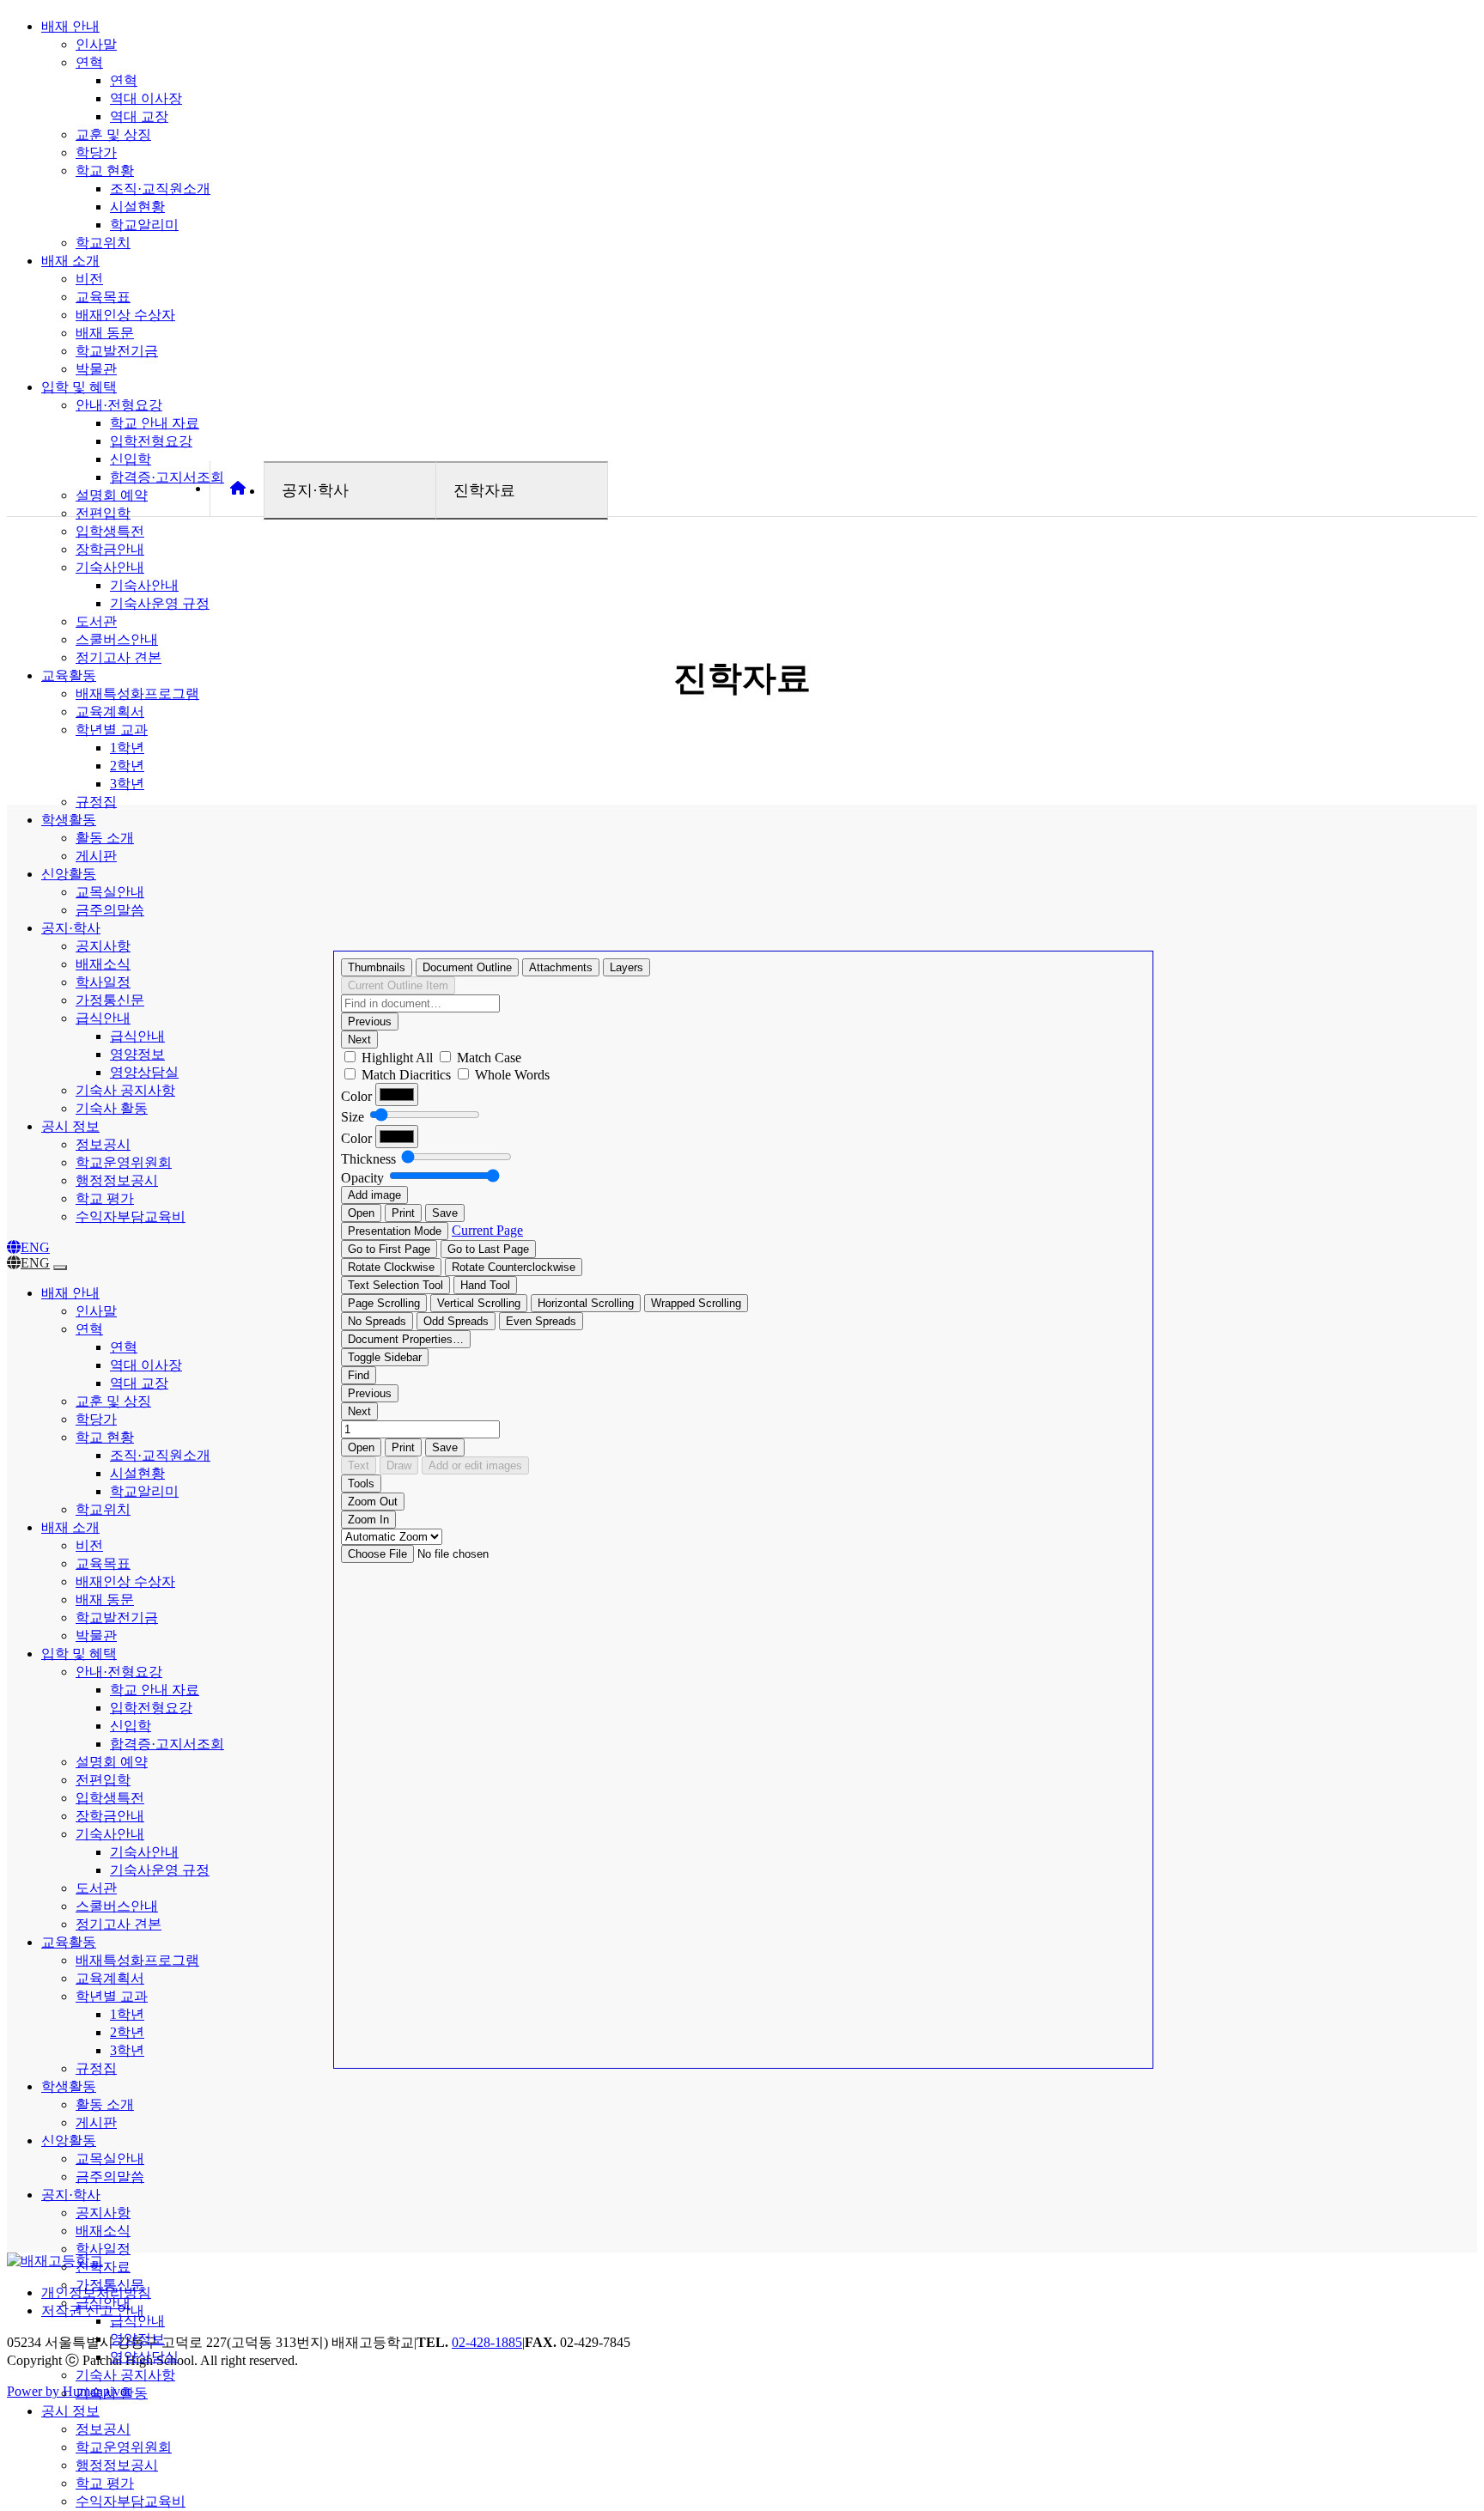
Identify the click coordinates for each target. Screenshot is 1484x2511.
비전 (89, 279)
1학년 (127, 748)
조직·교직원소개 (160, 188)
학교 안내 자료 (155, 423)
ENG (35, 1247)
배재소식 (103, 964)
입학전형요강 (151, 441)
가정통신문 (110, 1000)
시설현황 (137, 207)
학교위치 (103, 243)
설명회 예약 (112, 495)
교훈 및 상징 (113, 134)
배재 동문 (105, 333)
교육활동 (69, 675)
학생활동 (69, 820)
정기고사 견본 (119, 657)
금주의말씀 (110, 910)
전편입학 (103, 513)
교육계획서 (110, 711)
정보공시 (103, 1144)
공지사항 (103, 946)
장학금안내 (110, 549)
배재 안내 (70, 26)
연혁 (89, 62)
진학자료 (103, 2267)
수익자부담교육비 (131, 1216)
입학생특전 (110, 531)
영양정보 (137, 1054)
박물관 (96, 369)
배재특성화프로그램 (137, 693)
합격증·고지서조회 (167, 477)
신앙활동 (69, 874)
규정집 (96, 802)
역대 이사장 (146, 98)
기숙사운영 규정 (160, 603)
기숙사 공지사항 (125, 1090)
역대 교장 (139, 116)
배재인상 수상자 (125, 315)
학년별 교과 (112, 730)
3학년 (127, 784)
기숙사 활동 (112, 1108)
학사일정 (103, 982)
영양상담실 (144, 1072)
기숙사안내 (110, 567)
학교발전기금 (117, 351)
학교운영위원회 (124, 1162)
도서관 (96, 621)
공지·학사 (71, 928)
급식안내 (103, 1018)
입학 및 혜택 (79, 387)
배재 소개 (70, 261)
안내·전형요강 (119, 405)
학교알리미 (144, 225)
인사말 (96, 44)
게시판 (96, 856)
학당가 (96, 152)
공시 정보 (70, 1126)
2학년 (127, 766)
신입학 (131, 459)
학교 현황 (105, 170)
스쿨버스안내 (117, 639)
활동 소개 (105, 838)
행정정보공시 (117, 1180)
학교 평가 (105, 1198)
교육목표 (103, 297)
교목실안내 (110, 892)
